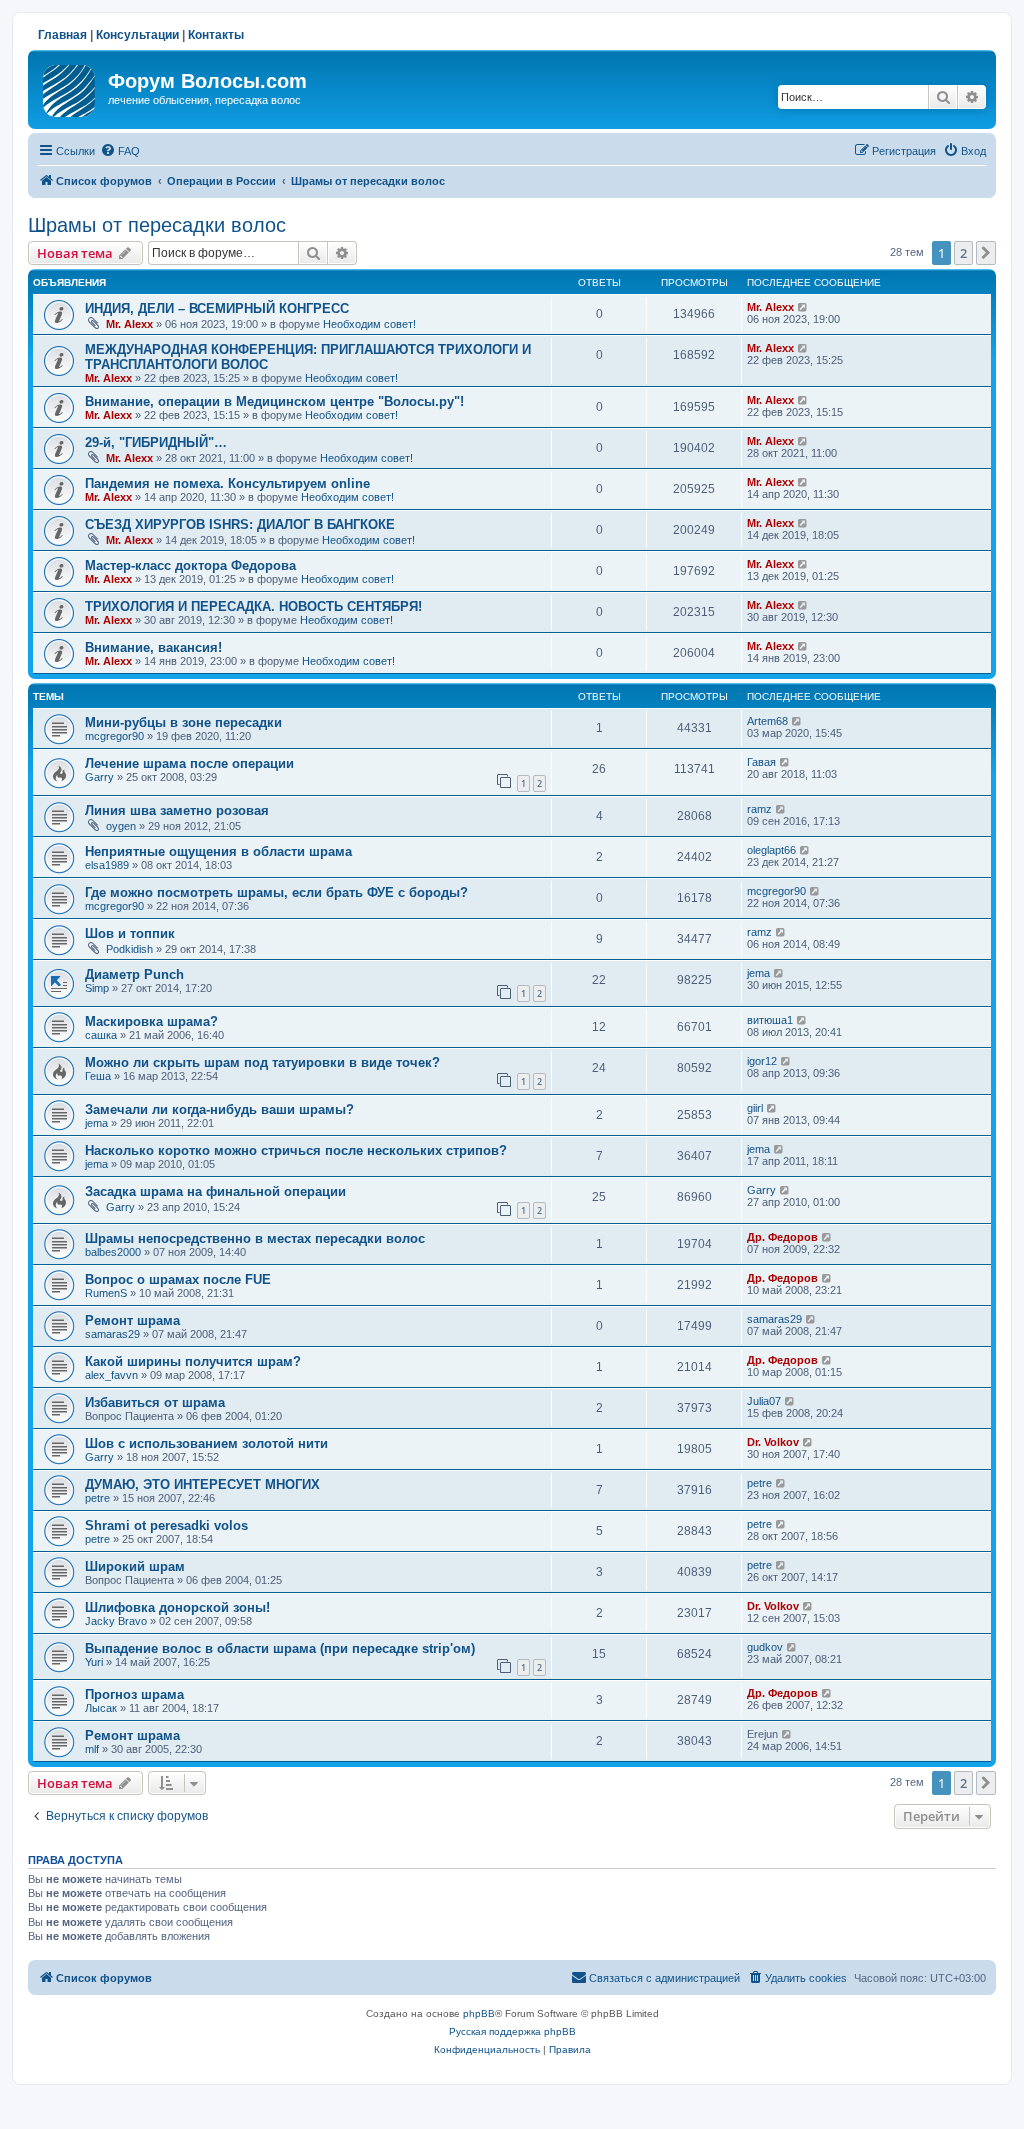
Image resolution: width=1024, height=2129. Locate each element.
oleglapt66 (771, 850)
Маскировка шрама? (151, 1021)
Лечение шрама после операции (189, 763)
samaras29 (112, 1334)
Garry (99, 777)
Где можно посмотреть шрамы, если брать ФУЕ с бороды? (276, 892)
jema (758, 973)
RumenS (106, 1293)
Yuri (94, 1662)
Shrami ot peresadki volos (166, 1525)
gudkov (765, 1647)
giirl (755, 1108)
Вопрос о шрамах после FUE (178, 1279)
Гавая (761, 762)
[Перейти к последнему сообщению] (803, 307)
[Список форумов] (70, 87)
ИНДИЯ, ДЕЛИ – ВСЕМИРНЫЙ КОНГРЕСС (217, 308)
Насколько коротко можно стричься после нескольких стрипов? (296, 1150)
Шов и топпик (130, 933)
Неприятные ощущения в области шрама (218, 851)
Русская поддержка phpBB (512, 2031)
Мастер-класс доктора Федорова (190, 565)
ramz (759, 809)
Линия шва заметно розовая (177, 810)
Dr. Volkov (773, 1442)
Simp (97, 988)
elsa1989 (107, 865)
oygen (121, 826)
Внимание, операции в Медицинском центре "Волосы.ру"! (274, 401)
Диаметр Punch (134, 974)
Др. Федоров (782, 1237)
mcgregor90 (114, 736)
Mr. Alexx (129, 324)
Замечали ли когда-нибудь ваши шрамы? (219, 1109)
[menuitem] (120, 151)
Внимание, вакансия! (153, 647)
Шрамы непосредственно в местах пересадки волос (255, 1238)
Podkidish (129, 949)
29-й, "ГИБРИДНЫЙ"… (156, 442)
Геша (98, 1076)
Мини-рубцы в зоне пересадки (183, 722)
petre (97, 1498)
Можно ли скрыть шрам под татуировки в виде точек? (262, 1062)
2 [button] (963, 253)
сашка (101, 1035)
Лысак (101, 1708)
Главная (62, 35)
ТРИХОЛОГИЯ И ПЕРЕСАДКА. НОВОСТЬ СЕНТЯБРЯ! (253, 606)
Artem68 (767, 721)
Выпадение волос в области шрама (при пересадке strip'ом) (280, 1648)
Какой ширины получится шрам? (193, 1361)
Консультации (137, 35)
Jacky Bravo (116, 1621)
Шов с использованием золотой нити (206, 1443)
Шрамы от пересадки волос (157, 225)
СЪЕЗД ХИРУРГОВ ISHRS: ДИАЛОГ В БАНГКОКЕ (240, 524)
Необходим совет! (369, 324)
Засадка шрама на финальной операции (215, 1191)
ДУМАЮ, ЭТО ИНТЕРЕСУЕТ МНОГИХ (202, 1484)
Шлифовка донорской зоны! (177, 1607)
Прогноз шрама (134, 1694)
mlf (92, 1749)
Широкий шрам (135, 1566)
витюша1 (770, 1020)
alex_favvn (111, 1375)
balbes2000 (113, 1252)
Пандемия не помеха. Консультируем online (227, 483)
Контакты (216, 35)
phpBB (479, 2013)
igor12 (762, 1061)
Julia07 (764, 1401)
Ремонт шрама (132, 1320)
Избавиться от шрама (155, 1402)
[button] (986, 253)
